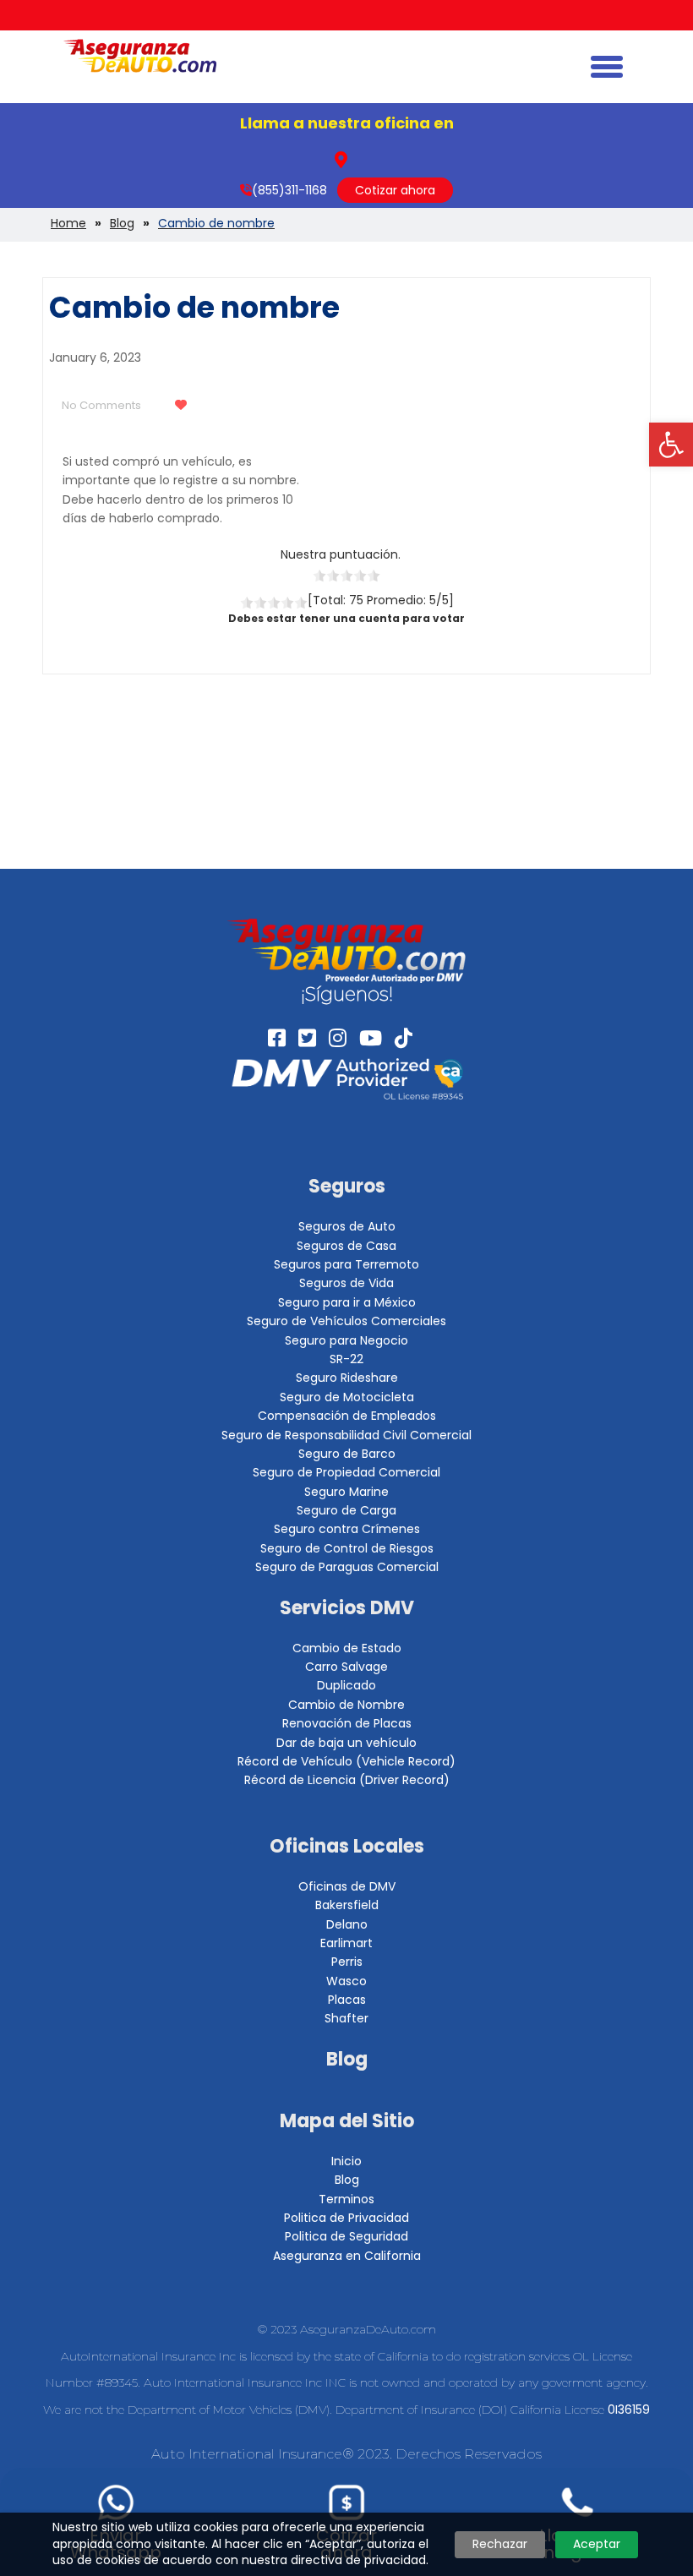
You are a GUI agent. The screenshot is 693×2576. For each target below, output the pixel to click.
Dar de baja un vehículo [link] (346, 1743)
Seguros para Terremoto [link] (346, 1264)
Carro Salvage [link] (346, 1667)
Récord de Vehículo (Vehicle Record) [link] (346, 1761)
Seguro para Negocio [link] (346, 1340)
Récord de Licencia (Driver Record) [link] (347, 1780)
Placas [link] (347, 2000)
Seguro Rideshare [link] (347, 1378)
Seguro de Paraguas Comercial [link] (347, 1567)
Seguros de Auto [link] (347, 1226)
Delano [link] (347, 1924)
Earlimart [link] (346, 1943)
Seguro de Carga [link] (346, 1510)
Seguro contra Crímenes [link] (347, 1529)
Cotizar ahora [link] (395, 190)
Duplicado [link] (346, 1685)
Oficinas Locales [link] (347, 1846)
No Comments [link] (101, 405)
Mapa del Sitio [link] (347, 2121)
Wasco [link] (346, 1981)
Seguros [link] (347, 1186)
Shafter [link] (346, 2018)
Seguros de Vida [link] (346, 1283)
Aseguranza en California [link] (347, 2256)
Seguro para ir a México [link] (347, 1302)
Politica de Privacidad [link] (346, 2218)
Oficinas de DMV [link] (347, 1886)
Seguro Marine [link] (346, 1492)
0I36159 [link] (629, 2410)
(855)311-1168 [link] (289, 190)
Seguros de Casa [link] (346, 1246)
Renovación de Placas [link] (347, 1723)
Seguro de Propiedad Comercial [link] (346, 1472)
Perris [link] (347, 1962)
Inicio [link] (346, 2161)
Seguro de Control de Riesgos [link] (347, 1548)
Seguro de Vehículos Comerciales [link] (346, 1321)
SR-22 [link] (346, 1359)
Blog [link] (347, 2059)
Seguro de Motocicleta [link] (347, 1397)
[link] (671, 445)
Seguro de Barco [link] (347, 1454)
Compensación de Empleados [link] (347, 1416)
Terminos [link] (346, 2199)
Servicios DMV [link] (347, 1608)
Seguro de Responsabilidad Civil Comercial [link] (346, 1435)
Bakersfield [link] (347, 1905)
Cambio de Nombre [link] (346, 1705)
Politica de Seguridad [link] (346, 2236)
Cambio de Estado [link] (347, 1648)
